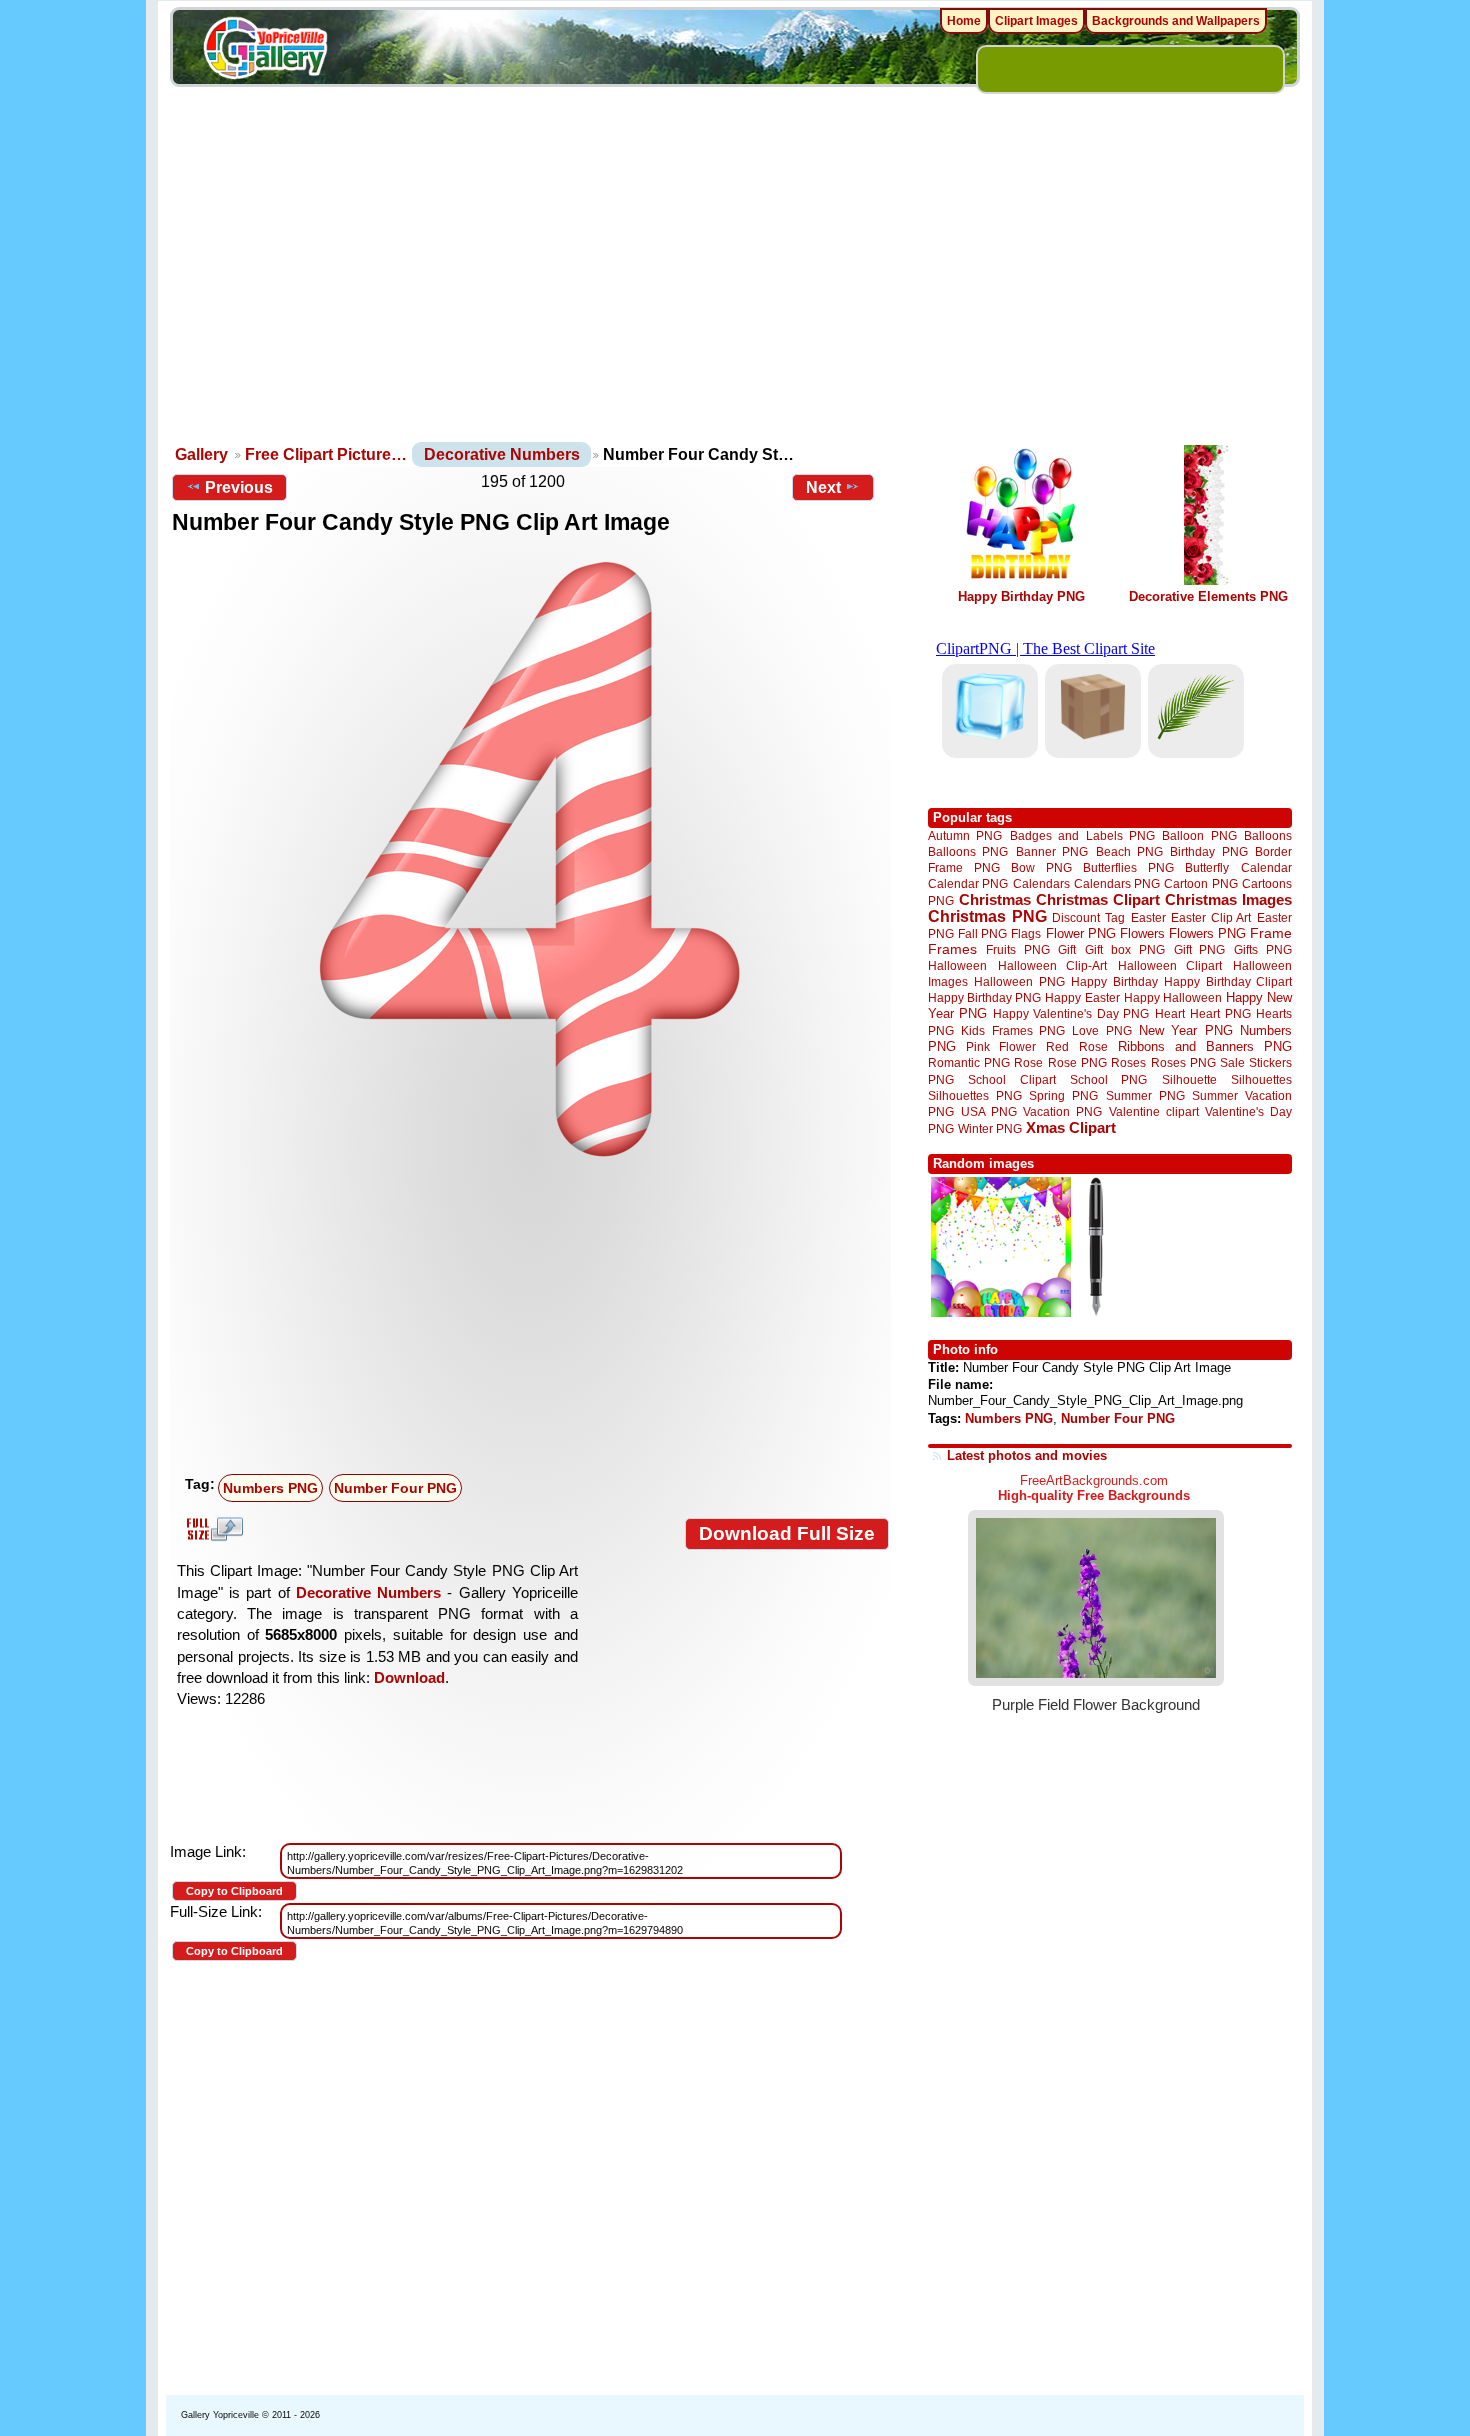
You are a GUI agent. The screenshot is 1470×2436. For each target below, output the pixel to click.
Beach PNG (1129, 851)
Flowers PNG (1207, 933)
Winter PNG (990, 1128)
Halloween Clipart (1170, 965)
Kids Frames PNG (1013, 1030)
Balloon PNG (1199, 835)
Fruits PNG (1018, 949)
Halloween (957, 965)
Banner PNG (1052, 851)
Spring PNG (1063, 1095)
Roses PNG (1183, 1063)
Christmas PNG (987, 916)
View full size (212, 1529)
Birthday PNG (1208, 851)
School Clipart (1011, 1079)
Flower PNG (1081, 933)
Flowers (1142, 933)
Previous (239, 487)
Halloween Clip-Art (1053, 965)
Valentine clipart (1154, 1111)
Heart (1170, 1013)
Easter (1148, 917)
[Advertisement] (735, 290)
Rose (1028, 1063)
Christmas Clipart (1098, 899)
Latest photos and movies (1027, 1455)
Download (409, 1677)
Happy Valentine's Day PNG (1071, 1014)
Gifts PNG (1263, 949)
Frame (1271, 933)
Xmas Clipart (1071, 1127)
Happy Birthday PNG (1021, 596)
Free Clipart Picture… (326, 454)
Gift (1067, 949)
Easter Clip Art (1211, 917)
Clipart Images (1036, 21)
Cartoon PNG (1200, 883)
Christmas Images (1228, 899)
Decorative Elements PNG (1208, 596)
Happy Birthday (1114, 981)
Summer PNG (1145, 1095)
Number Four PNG (395, 1488)
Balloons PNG (968, 851)
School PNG (1108, 1079)
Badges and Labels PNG (1082, 835)
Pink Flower (1001, 1046)
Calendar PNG (968, 883)
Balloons (1268, 835)
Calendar (1266, 867)
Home (964, 21)
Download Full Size (787, 1533)
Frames (952, 949)
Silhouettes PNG (975, 1095)
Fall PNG (982, 933)
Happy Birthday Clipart (1228, 981)
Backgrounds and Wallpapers (1176, 21)
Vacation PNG (1062, 1111)
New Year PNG (1186, 1030)
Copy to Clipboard (234, 1891)
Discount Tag (1088, 917)
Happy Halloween (1173, 997)
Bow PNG (1041, 867)
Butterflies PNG (1128, 867)
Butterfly (1207, 867)
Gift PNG (1200, 949)
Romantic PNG (969, 1063)
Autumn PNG (965, 835)
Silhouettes (1261, 1079)
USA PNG (989, 1111)
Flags (1026, 933)
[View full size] (530, 859)
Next (823, 487)
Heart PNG (1220, 1013)
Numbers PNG (270, 1488)
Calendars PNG (1117, 883)
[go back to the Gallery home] (265, 51)
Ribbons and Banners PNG (1205, 1046)
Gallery (201, 454)
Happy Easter (1082, 997)
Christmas (995, 899)
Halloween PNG (1019, 981)
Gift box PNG (1125, 949)
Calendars (1041, 883)
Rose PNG (1077, 1063)
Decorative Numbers (502, 454)
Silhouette (1189, 1079)
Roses (1128, 1063)
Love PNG (1101, 1031)
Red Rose (1076, 1046)
